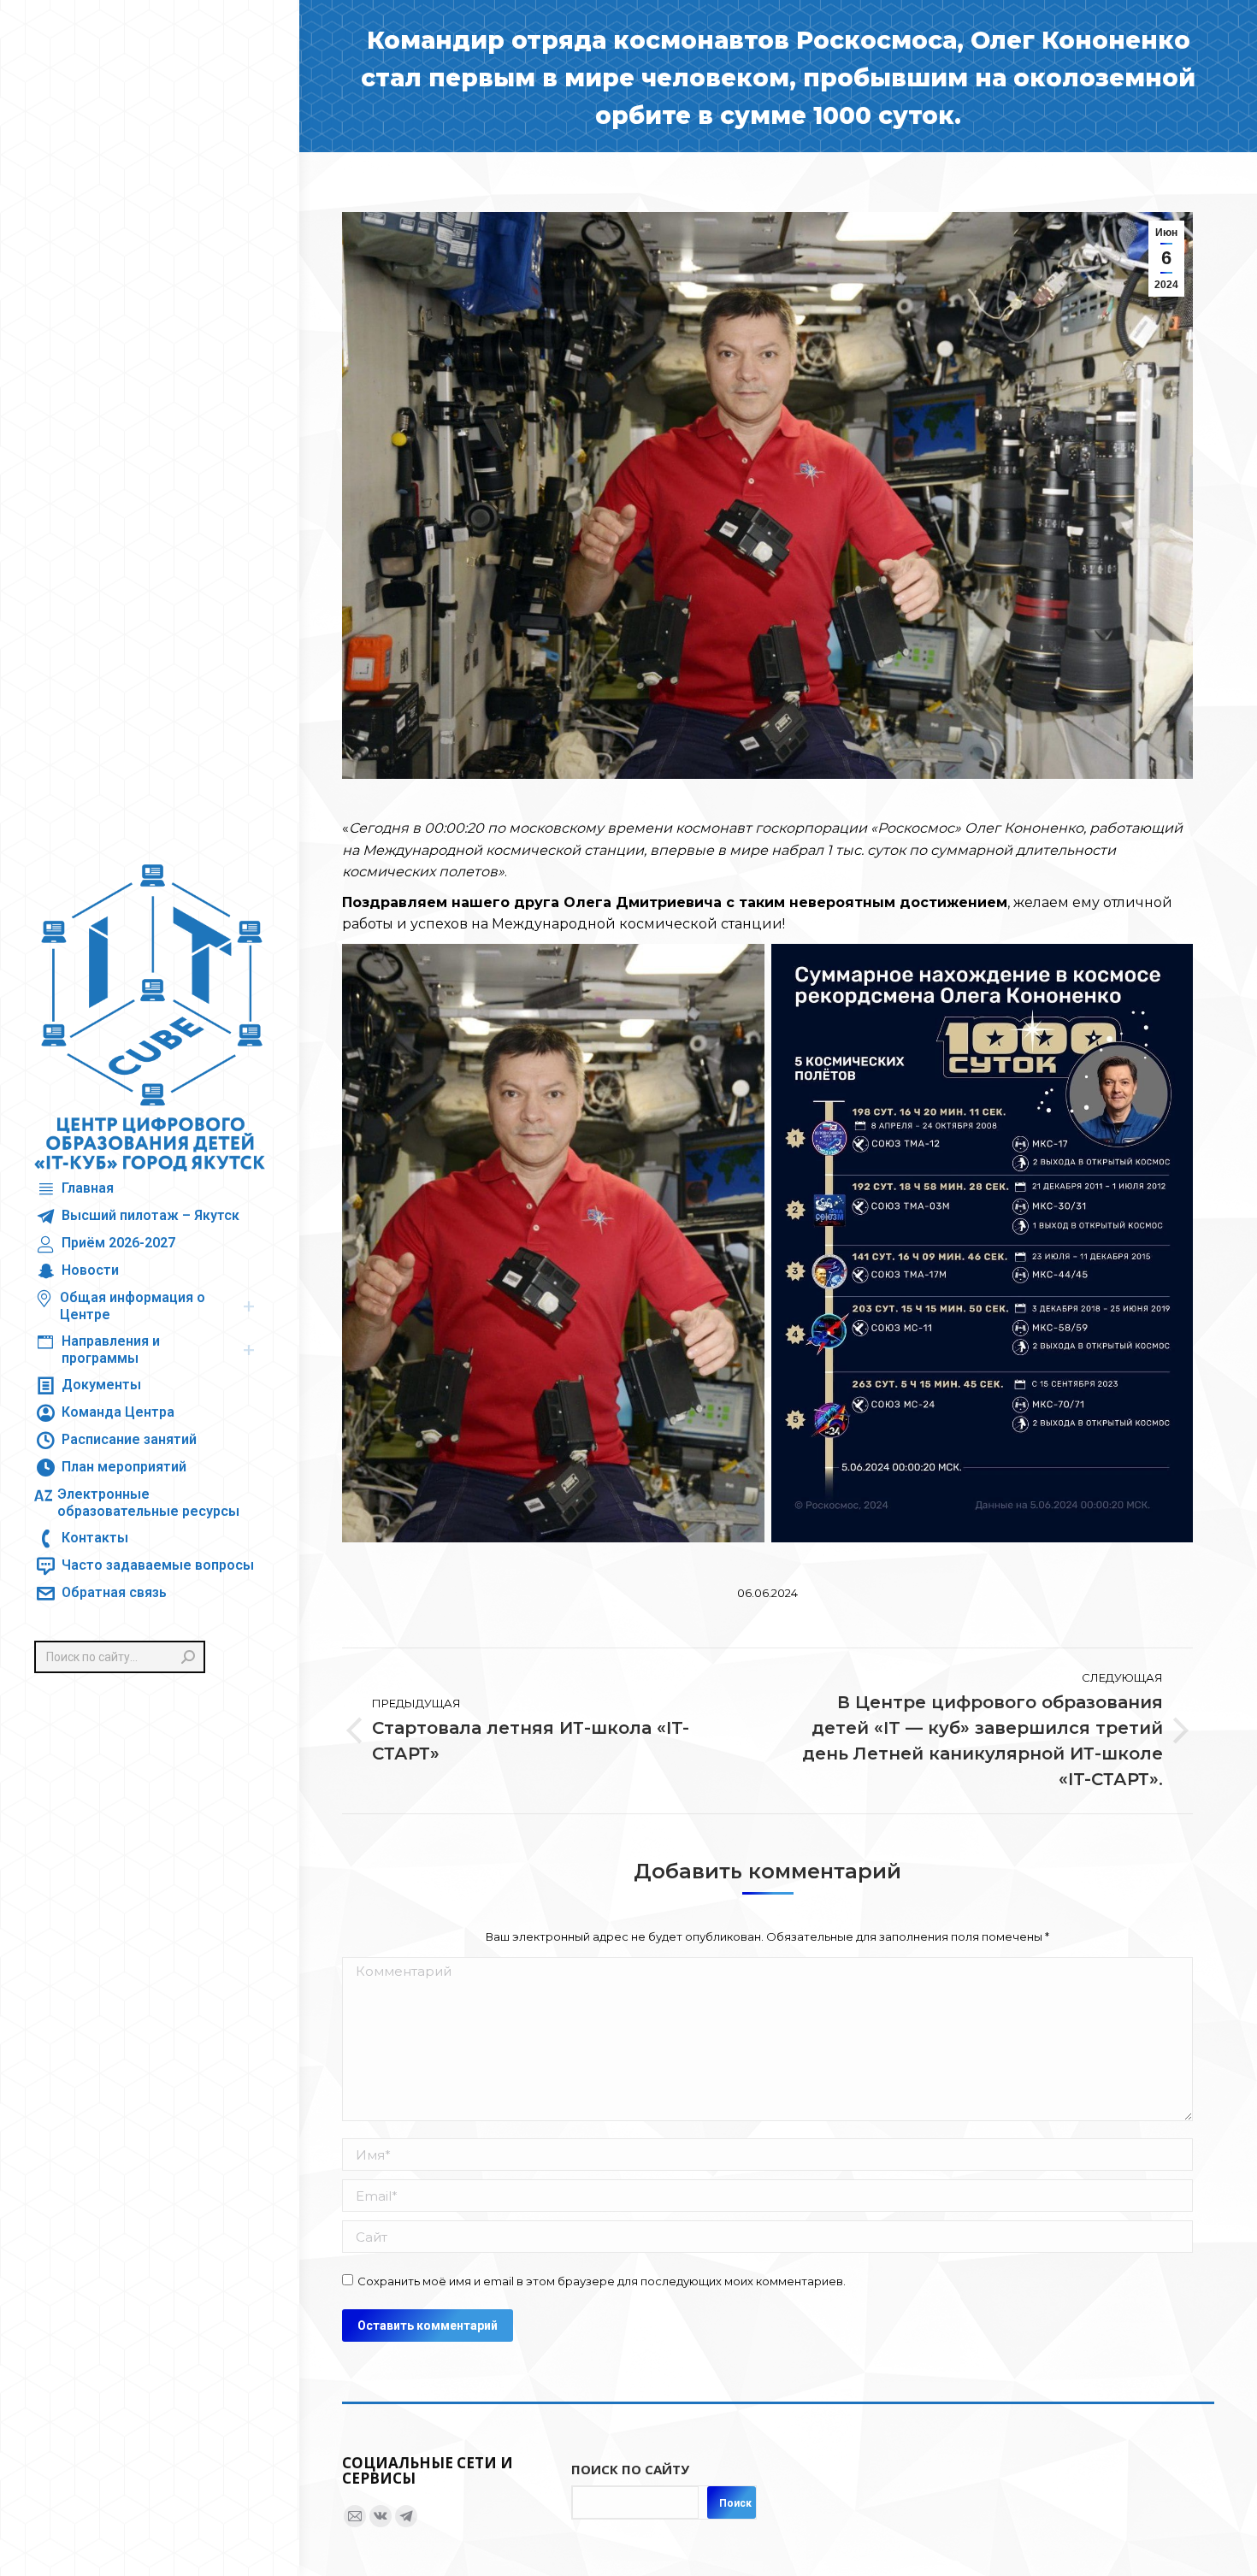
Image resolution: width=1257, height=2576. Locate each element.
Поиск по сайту (630, 2469)
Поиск (735, 2503)
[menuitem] (74, 1189)
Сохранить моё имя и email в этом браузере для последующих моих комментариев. (602, 2281)
